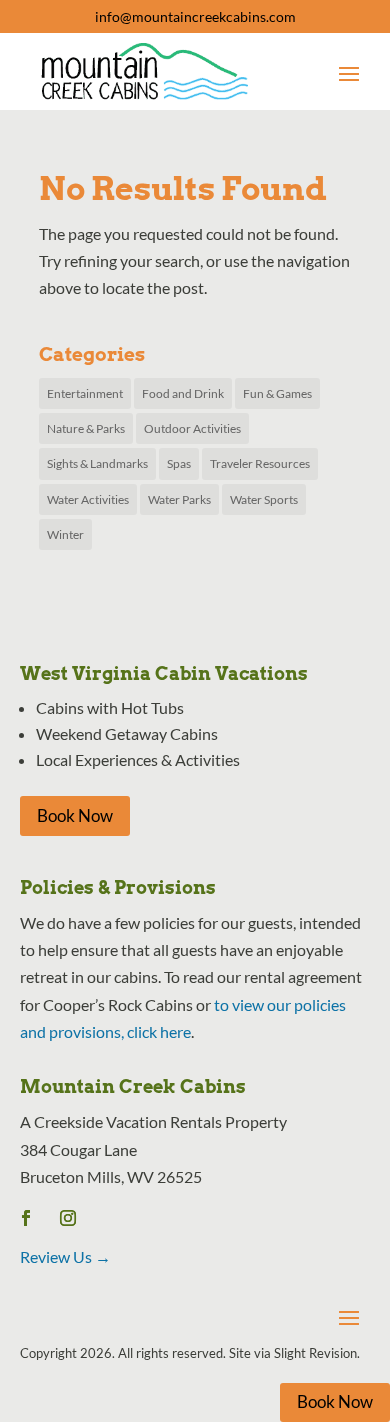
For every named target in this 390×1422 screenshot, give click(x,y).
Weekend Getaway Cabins (127, 733)
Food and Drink (183, 393)
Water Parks (179, 499)
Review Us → (65, 1256)
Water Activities (88, 499)
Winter (65, 534)
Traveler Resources (260, 463)
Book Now (75, 815)
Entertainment (85, 393)
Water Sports (264, 499)
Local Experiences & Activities (138, 759)
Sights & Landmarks (97, 463)
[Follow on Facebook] (26, 1218)
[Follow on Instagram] (68, 1218)
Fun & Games (277, 393)
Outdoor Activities (192, 428)
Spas (179, 463)
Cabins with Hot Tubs (110, 707)
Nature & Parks (86, 428)
